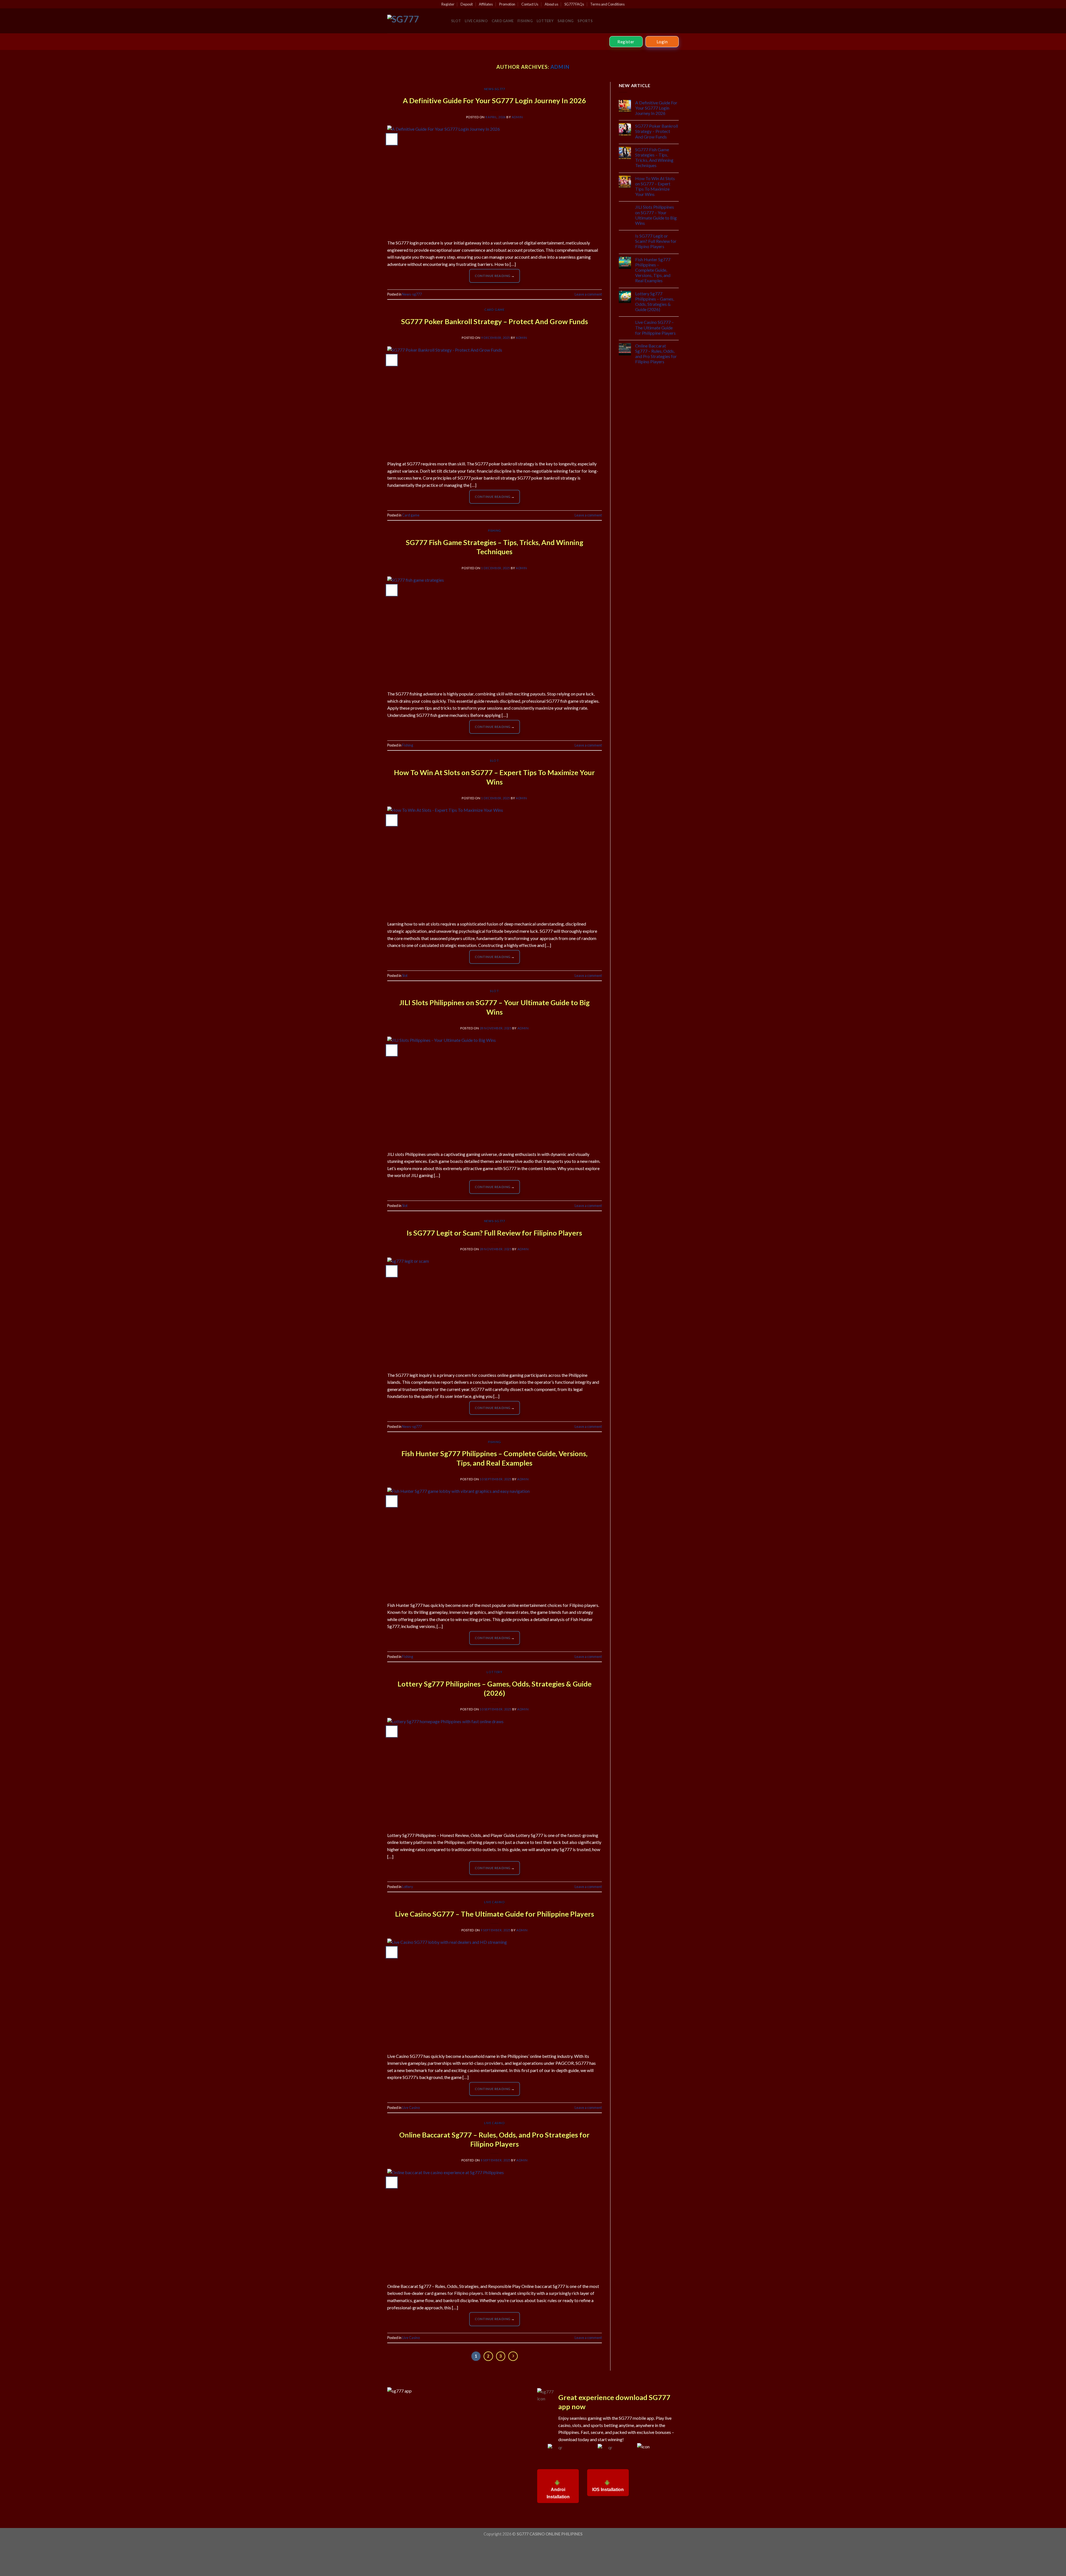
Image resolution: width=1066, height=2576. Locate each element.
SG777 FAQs (574, 4)
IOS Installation (608, 2490)
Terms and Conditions (607, 4)
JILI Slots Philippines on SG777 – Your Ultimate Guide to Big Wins (656, 215)
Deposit (467, 4)
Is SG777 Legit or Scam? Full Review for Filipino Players (494, 1233)
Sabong (566, 21)
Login (662, 42)
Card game (503, 21)
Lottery (545, 21)
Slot (456, 21)
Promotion (507, 4)
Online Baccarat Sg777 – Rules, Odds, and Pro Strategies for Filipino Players (656, 354)
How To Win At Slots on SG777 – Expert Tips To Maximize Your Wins (655, 186)
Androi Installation (558, 2493)
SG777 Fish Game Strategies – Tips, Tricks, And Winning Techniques (654, 157)
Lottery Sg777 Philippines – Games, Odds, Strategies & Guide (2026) (655, 302)
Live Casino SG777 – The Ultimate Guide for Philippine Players (495, 1914)
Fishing (525, 21)
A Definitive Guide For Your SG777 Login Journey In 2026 (494, 100)
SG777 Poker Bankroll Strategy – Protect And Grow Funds (495, 321)
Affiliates (486, 4)
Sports (585, 21)
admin (560, 67)
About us (551, 4)
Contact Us (530, 4)
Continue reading (495, 276)
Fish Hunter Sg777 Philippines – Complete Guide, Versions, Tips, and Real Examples (653, 270)
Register (448, 4)
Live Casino (476, 21)
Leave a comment (588, 294)
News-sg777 (495, 89)
